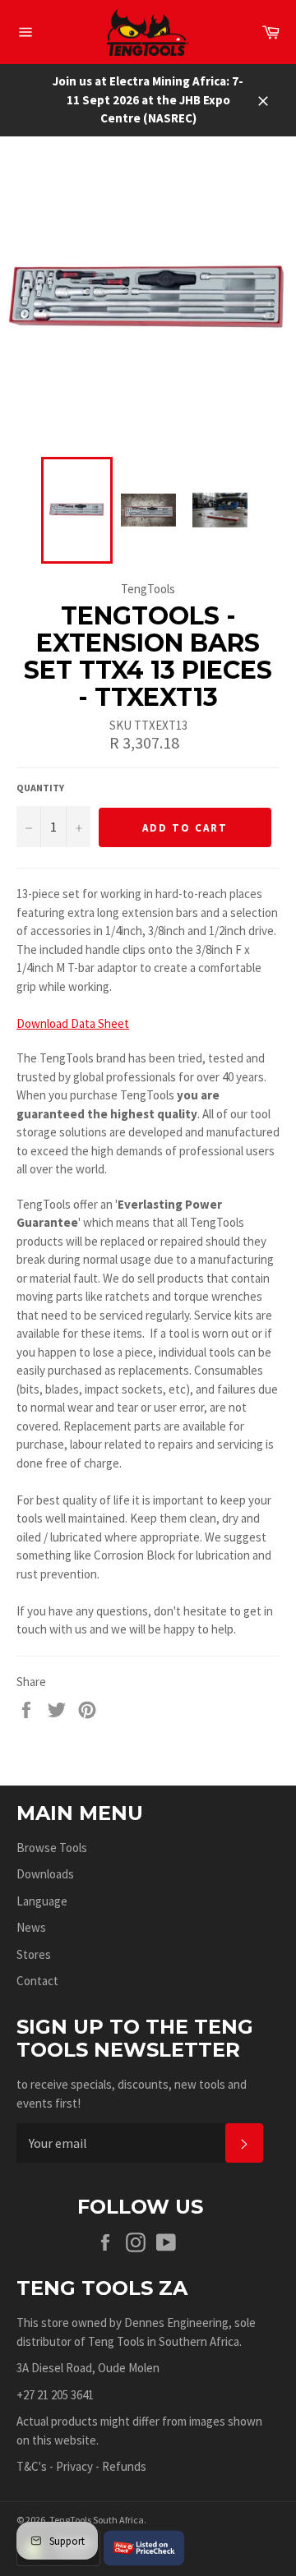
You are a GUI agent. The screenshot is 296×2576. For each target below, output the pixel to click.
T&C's (32, 2466)
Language (42, 1901)
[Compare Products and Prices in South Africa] (144, 2547)
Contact (37, 1981)
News (31, 1927)
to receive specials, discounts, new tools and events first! (132, 2094)
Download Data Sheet (73, 1023)
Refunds (124, 2466)
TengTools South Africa (97, 2520)
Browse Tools (52, 1848)
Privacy (74, 2466)
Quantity (40, 788)
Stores (34, 1954)
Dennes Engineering (176, 2323)
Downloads (45, 1874)
